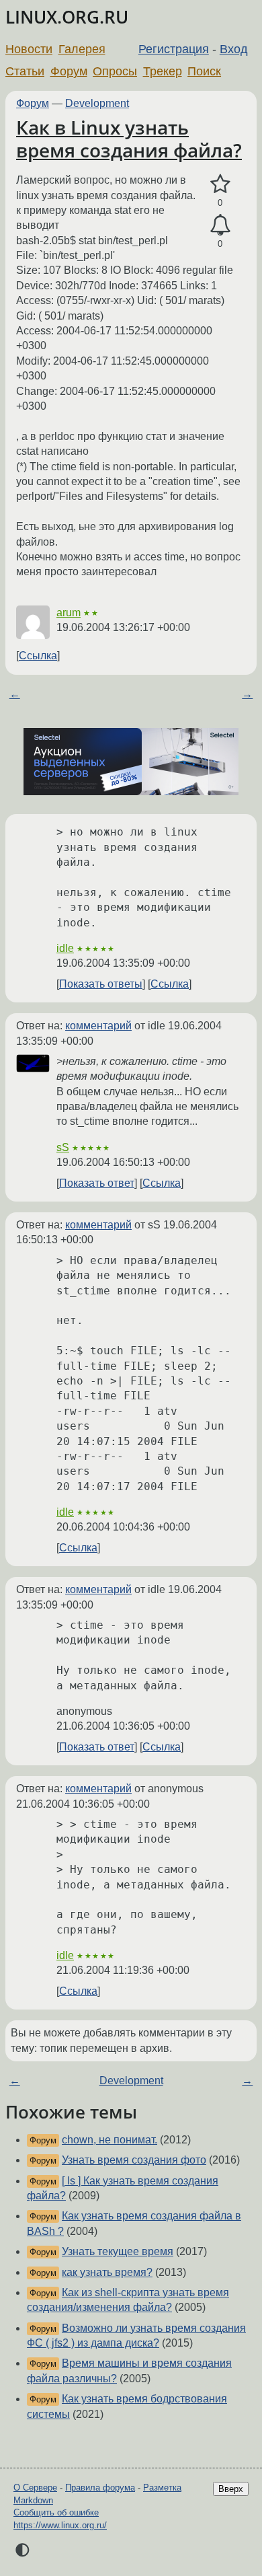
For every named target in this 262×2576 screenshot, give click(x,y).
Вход (234, 49)
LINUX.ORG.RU (67, 17)
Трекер (163, 71)
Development (97, 103)
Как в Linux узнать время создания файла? (129, 139)
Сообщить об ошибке (56, 2512)
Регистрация (174, 49)
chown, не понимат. (110, 2140)
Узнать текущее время (118, 2251)
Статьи (25, 71)
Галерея (82, 49)
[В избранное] (220, 184)
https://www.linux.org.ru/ (60, 2525)
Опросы (115, 71)
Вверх (231, 2489)
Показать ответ (97, 1183)
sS (63, 1147)
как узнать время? (107, 2272)
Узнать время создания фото (134, 2160)
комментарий (98, 1026)
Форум (69, 71)
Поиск (204, 71)
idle (65, 948)
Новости (29, 49)
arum (69, 613)
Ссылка (38, 656)
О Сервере (35, 2488)
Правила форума (100, 2488)
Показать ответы (101, 984)
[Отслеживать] (220, 225)
